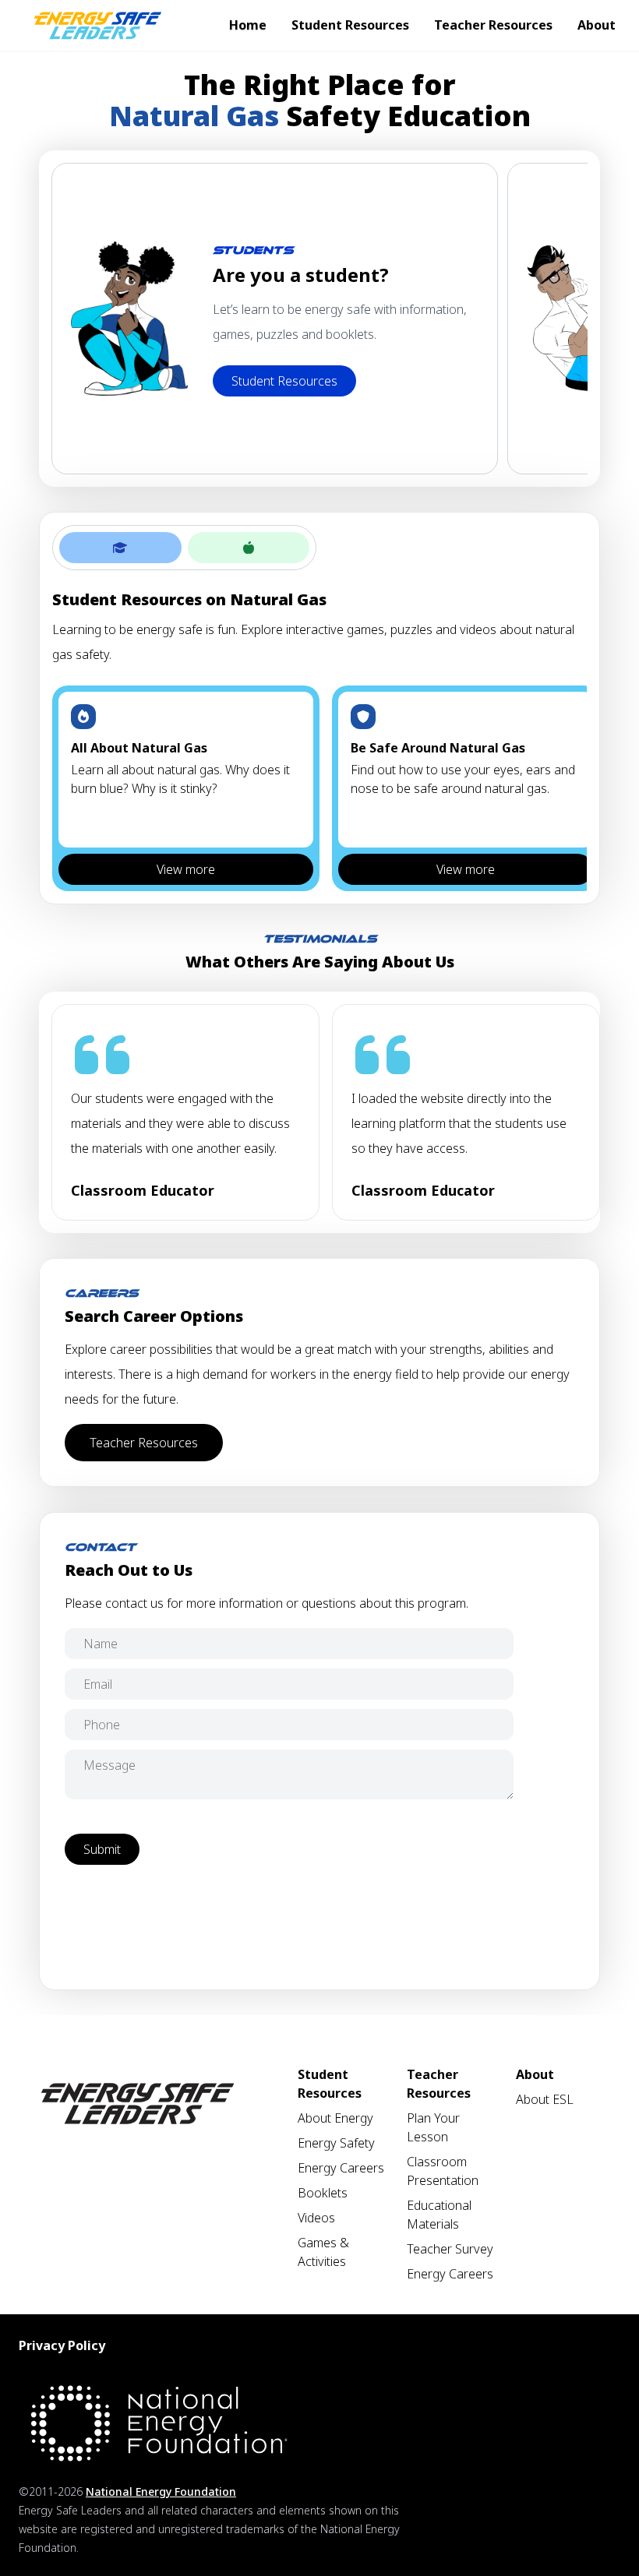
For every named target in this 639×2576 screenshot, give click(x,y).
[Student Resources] (120, 548)
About (597, 25)
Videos (316, 2218)
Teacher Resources (493, 25)
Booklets (323, 2193)
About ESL (545, 2099)
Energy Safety (336, 2143)
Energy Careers (341, 2168)
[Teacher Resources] (249, 548)
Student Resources (350, 25)
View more (186, 869)
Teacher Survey (450, 2249)
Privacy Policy (62, 2345)
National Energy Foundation (161, 2491)
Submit (102, 1849)
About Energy (335, 2118)
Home (248, 25)
